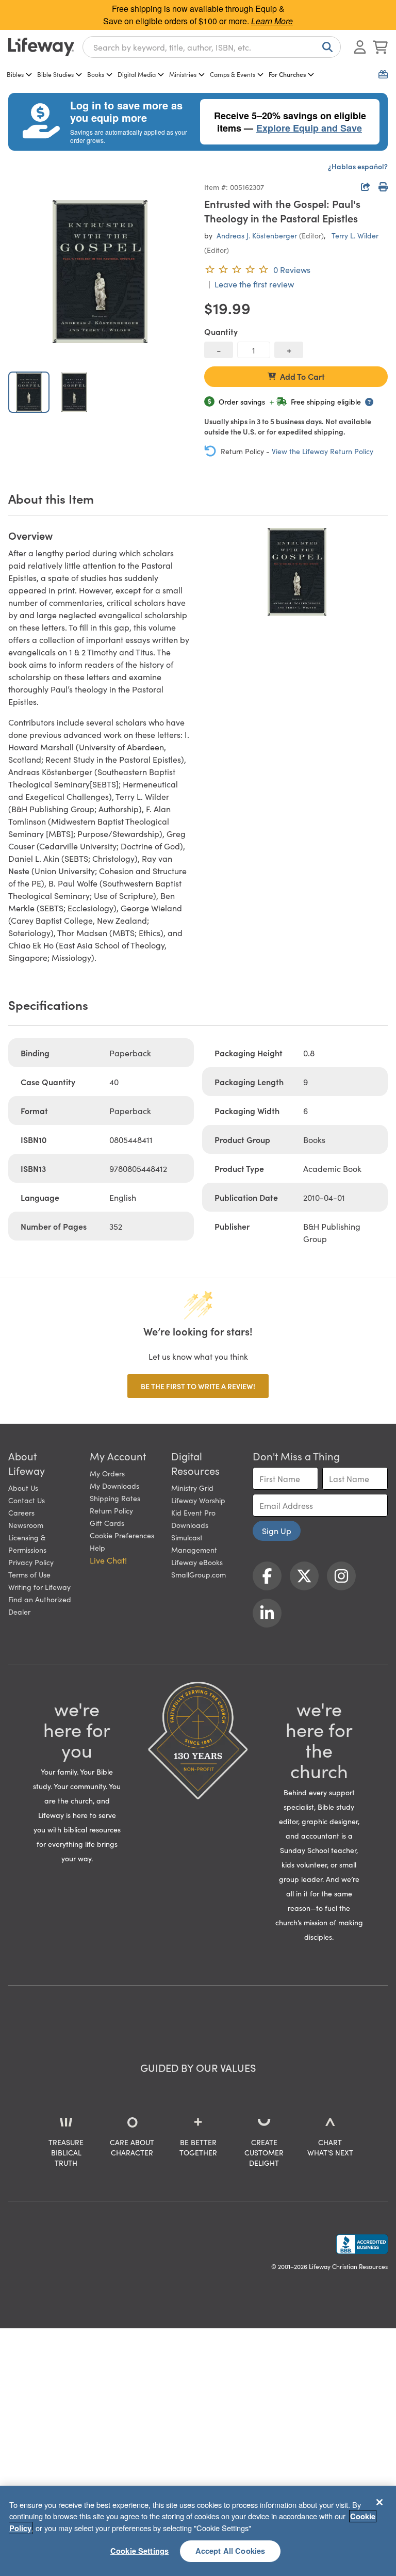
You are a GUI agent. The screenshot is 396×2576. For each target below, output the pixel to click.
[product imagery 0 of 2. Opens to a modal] (100, 271)
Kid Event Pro (193, 1512)
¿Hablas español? (358, 166)
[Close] (379, 2502)
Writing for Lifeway (39, 1587)
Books (96, 74)
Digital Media (137, 74)
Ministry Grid (192, 1488)
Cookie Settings (139, 2551)
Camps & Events (233, 74)
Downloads (190, 1525)
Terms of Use (29, 1574)
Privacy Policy (31, 1562)
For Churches (287, 74)
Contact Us (27, 1500)
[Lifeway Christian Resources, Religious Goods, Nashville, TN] (362, 2244)
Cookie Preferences (122, 1535)
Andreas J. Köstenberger (257, 235)
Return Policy (111, 1510)
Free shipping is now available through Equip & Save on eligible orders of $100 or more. (198, 15)
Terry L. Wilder (355, 235)
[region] (198, 2531)
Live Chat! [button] (108, 1560)
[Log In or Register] (360, 47)
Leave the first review (254, 284)
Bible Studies (55, 74)
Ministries (183, 74)
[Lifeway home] (41, 47)
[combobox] (212, 47)
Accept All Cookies (230, 2551)
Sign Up (277, 1531)
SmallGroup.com (199, 1574)
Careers (21, 1512)
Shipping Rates (115, 1498)
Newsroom (26, 1525)
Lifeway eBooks (197, 1562)
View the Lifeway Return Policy (323, 451)
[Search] (325, 47)
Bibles (15, 74)
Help (97, 1548)
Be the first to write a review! (198, 1386)
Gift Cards (107, 1523)
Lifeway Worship (198, 1500)
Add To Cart (302, 376)
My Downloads (114, 1486)
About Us (23, 1488)
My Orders (107, 1473)
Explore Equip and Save (309, 128)
